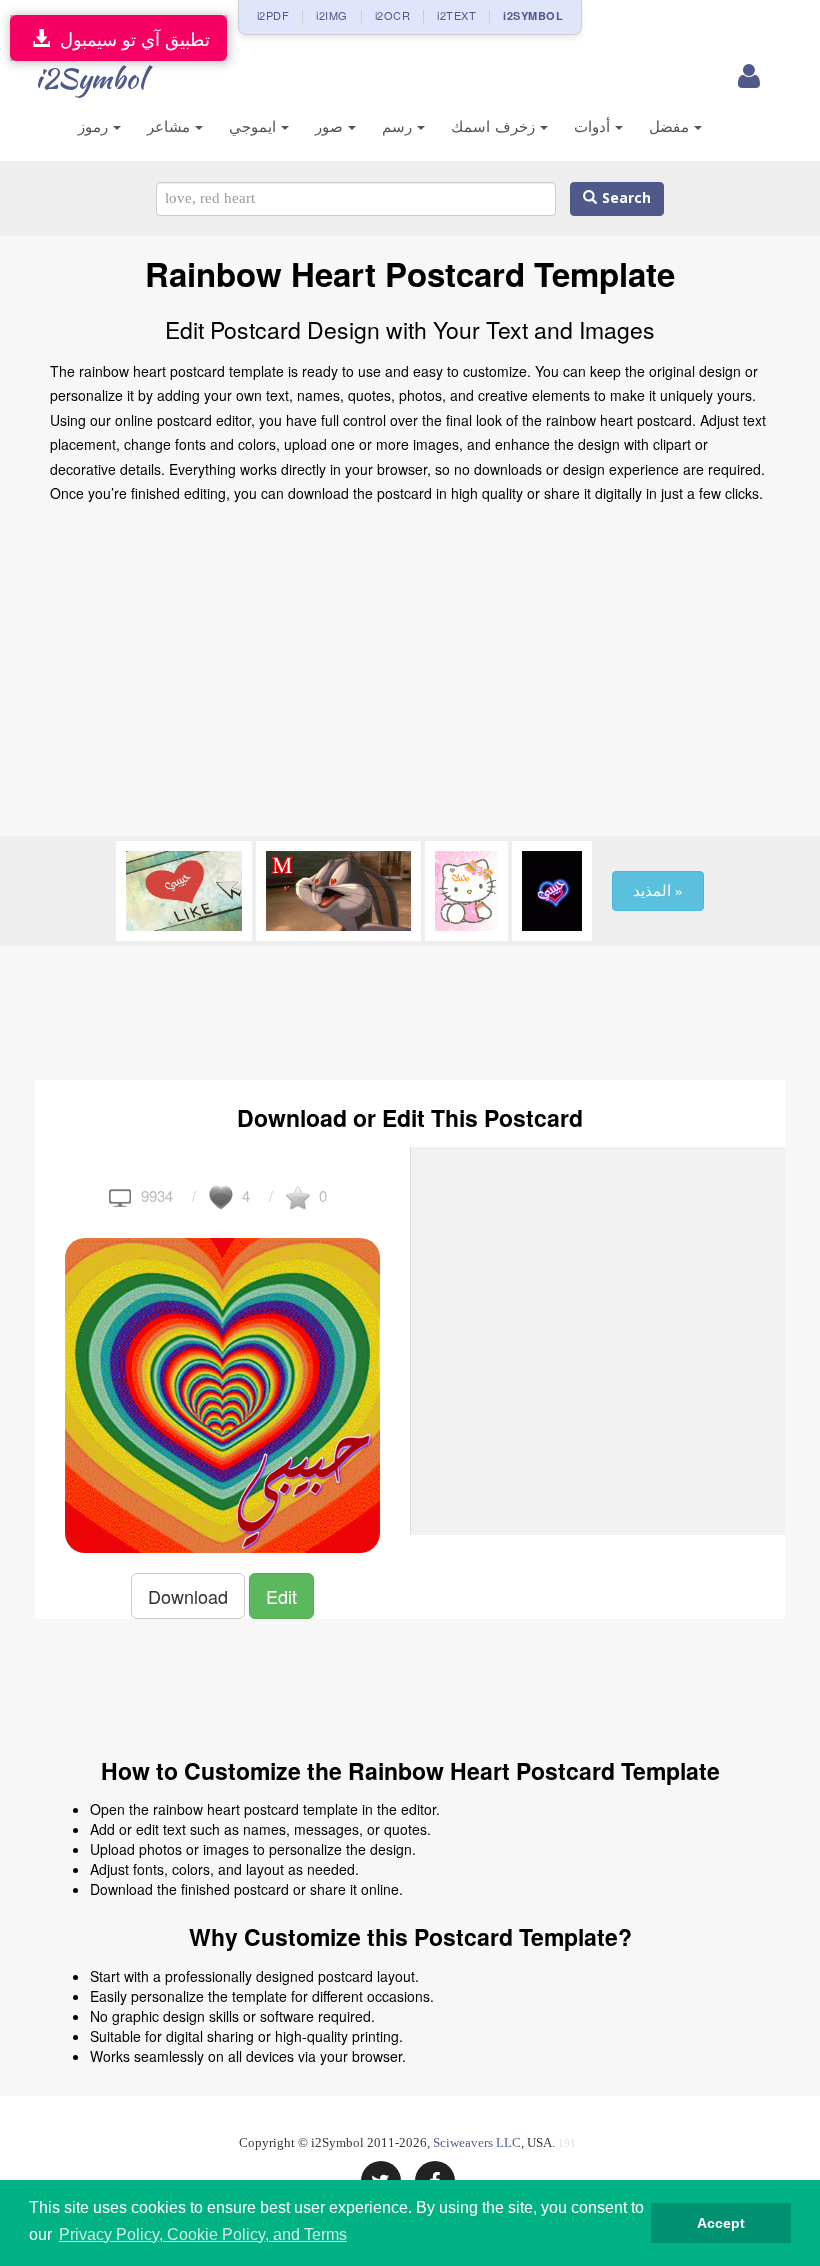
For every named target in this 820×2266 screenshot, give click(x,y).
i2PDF (273, 15)
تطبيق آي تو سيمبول (130, 38)
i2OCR (393, 15)
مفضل (671, 126)
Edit (281, 1596)
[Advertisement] (410, 676)
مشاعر (171, 126)
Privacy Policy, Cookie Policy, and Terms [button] (203, 2234)
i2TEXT (456, 15)
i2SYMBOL (533, 15)
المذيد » (658, 891)
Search (624, 198)
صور (331, 126)
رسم (399, 126)
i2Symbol (90, 78)
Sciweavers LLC (477, 2142)
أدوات (594, 126)
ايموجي (255, 126)
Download (188, 1596)
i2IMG (332, 15)
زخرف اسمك (495, 126)
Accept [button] (721, 2223)
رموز (95, 126)
